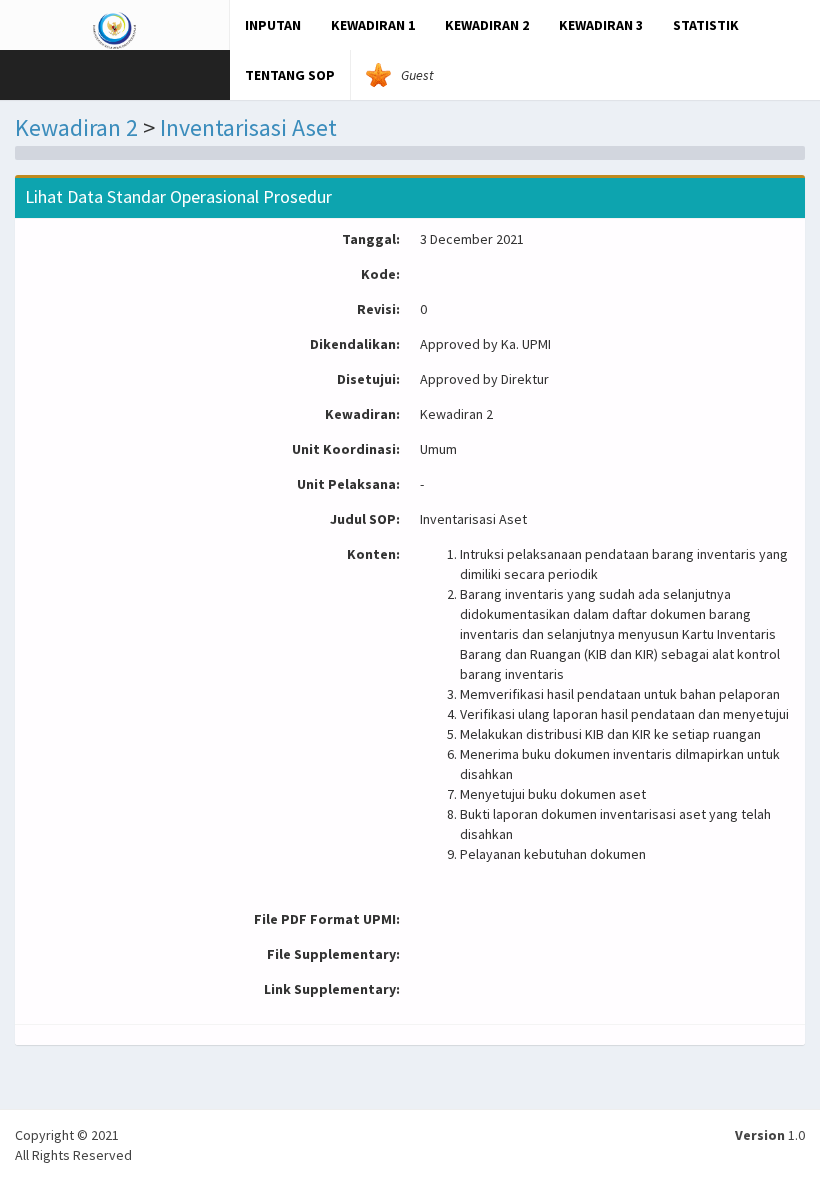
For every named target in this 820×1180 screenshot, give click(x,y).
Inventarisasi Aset (248, 127)
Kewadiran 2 (76, 127)
